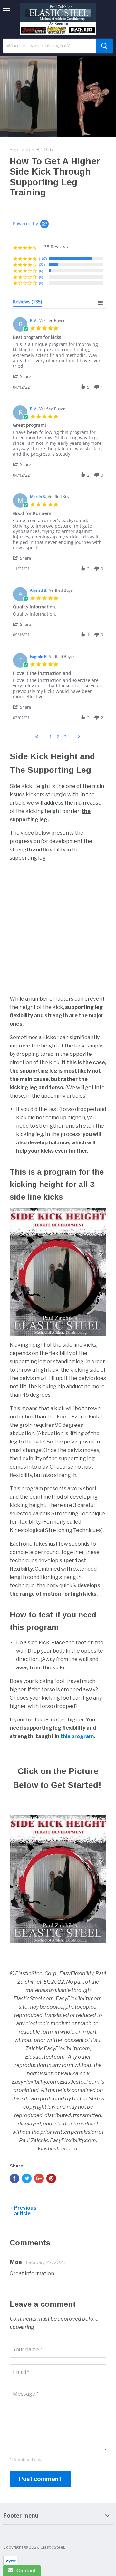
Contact (24, 2570)
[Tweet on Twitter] (27, 2178)
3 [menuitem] (65, 737)
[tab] (27, 303)
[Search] (104, 46)
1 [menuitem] (51, 737)
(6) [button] (41, 271)
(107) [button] (43, 258)
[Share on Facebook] (15, 2178)
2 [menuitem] (58, 737)
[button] (25, 376)
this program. (78, 1736)
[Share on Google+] (39, 2178)
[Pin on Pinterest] (51, 2178)
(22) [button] (42, 265)
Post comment (40, 2479)
